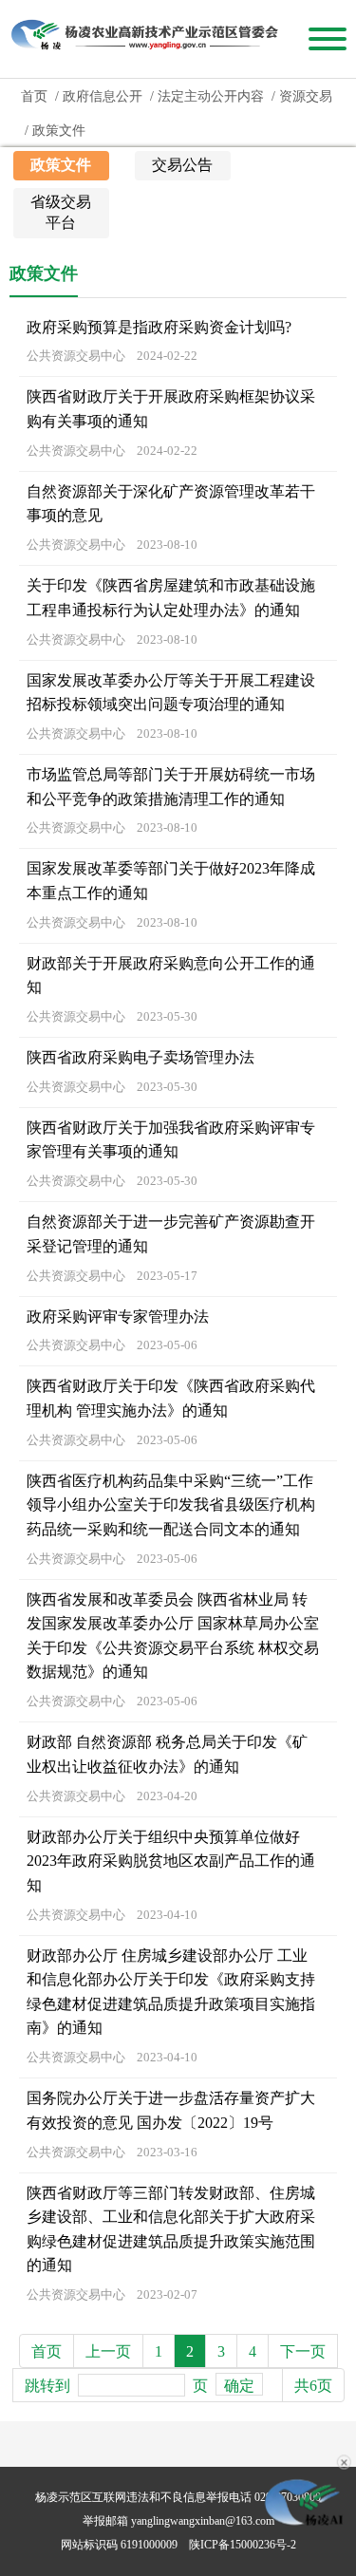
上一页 (108, 2351)
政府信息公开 (103, 96)
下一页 (303, 2351)
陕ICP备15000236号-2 (243, 2545)
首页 (34, 96)
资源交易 (306, 96)
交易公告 (182, 165)
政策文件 (59, 131)
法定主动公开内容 (211, 96)
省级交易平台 (61, 212)
